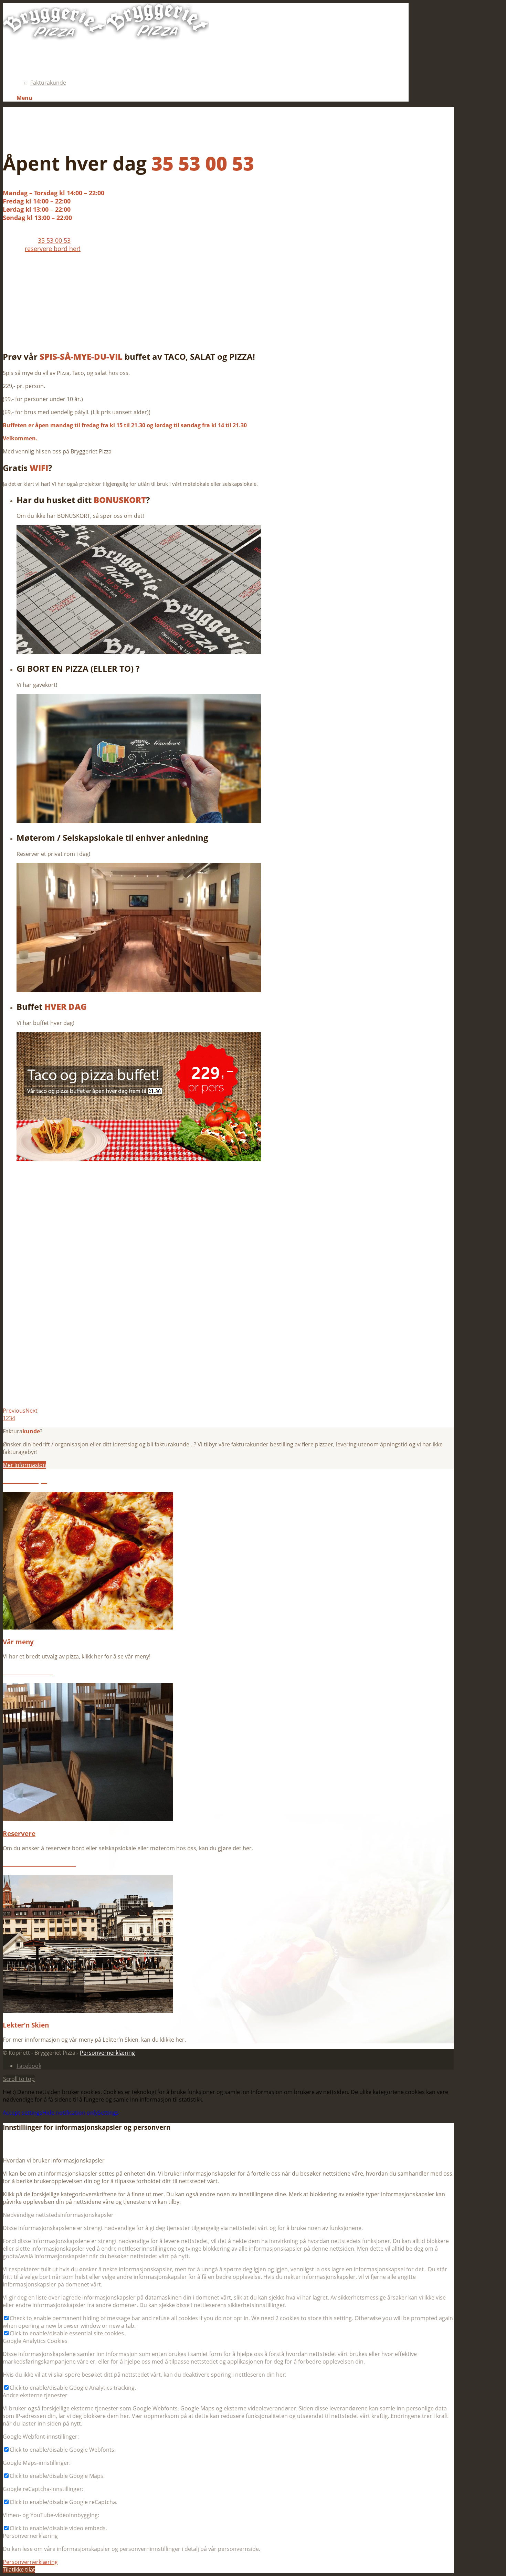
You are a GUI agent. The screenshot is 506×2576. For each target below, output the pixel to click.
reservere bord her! (53, 249)
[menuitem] (213, 52)
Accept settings (23, 2113)
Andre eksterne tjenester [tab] (35, 2395)
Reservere (19, 1834)
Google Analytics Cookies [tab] (35, 2341)
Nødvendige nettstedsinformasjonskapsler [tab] (58, 2215)
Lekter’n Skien (26, 2025)
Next (31, 1411)
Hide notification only (70, 2113)
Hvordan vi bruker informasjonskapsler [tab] (54, 2160)
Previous (14, 1411)
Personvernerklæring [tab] (30, 2536)
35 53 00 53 (54, 240)
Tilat (8, 2569)
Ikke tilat (24, 2569)
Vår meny (18, 1642)
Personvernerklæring (107, 2053)
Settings (108, 2113)
